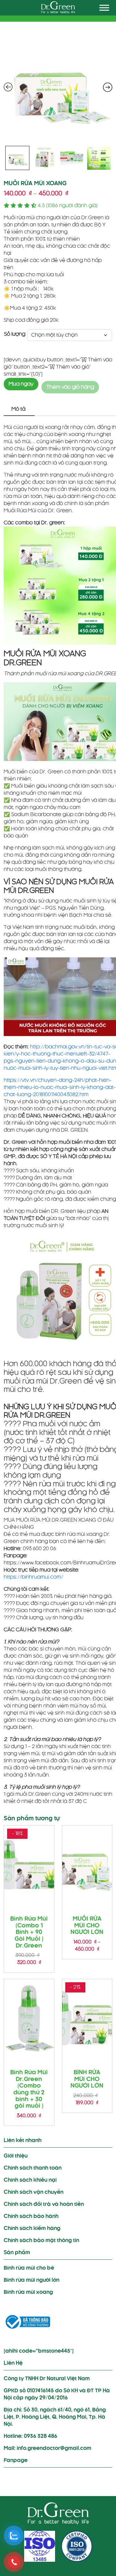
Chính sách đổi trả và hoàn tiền (44, 2204)
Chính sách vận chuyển (34, 2192)
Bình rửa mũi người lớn (32, 2280)
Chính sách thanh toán (33, 2168)
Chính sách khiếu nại (30, 2180)
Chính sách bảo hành (31, 2216)
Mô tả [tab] (18, 409)
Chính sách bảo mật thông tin (41, 2241)
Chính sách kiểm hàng (32, 2228)
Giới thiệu (16, 2156)
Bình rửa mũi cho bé (29, 2268)
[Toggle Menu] (104, 8)
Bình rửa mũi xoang (28, 2292)
